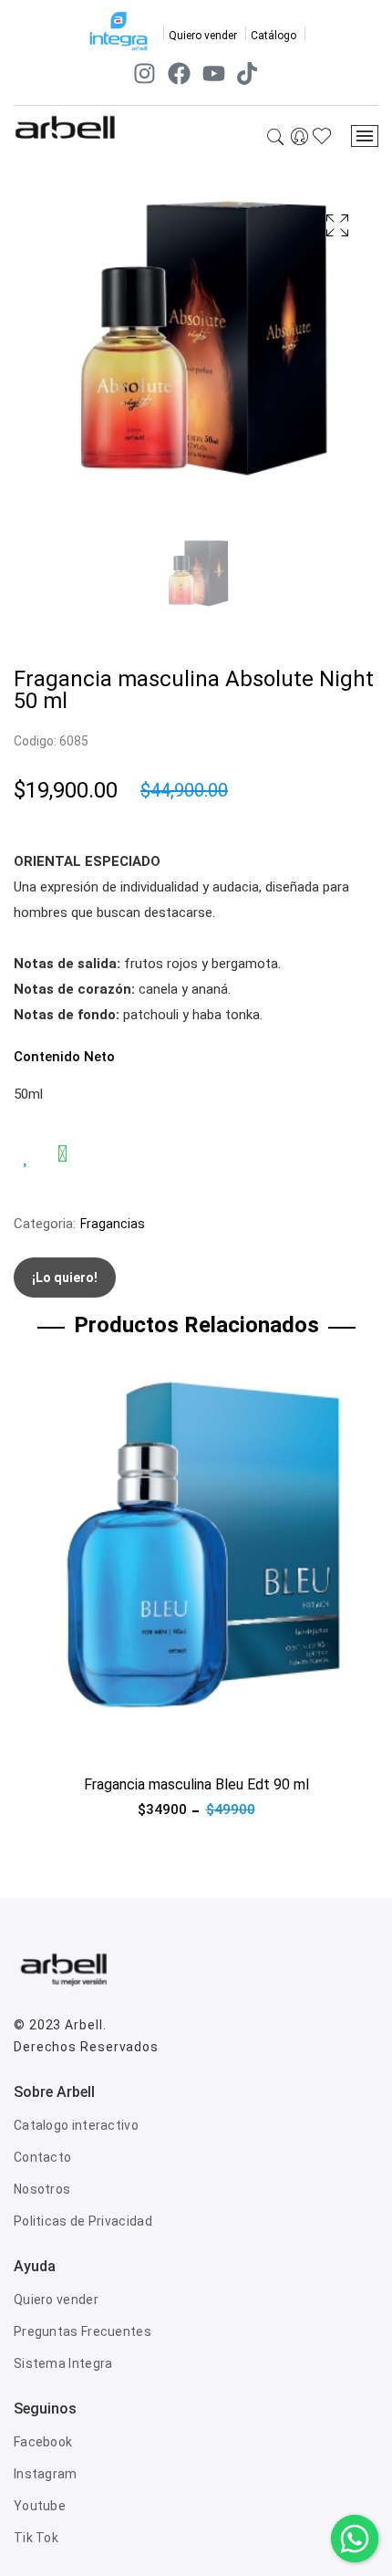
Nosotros (42, 2189)
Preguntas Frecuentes (83, 2331)
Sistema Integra (63, 2363)
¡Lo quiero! (65, 1278)
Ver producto (54, 1742)
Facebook (43, 2442)
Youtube (40, 2506)
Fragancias (113, 1224)
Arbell (83, 2025)
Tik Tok (36, 2538)
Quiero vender (203, 36)
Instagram (46, 2474)
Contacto (42, 2157)
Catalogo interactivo (76, 2125)
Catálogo (273, 36)
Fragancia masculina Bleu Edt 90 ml (196, 1784)
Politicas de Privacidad (83, 2221)
